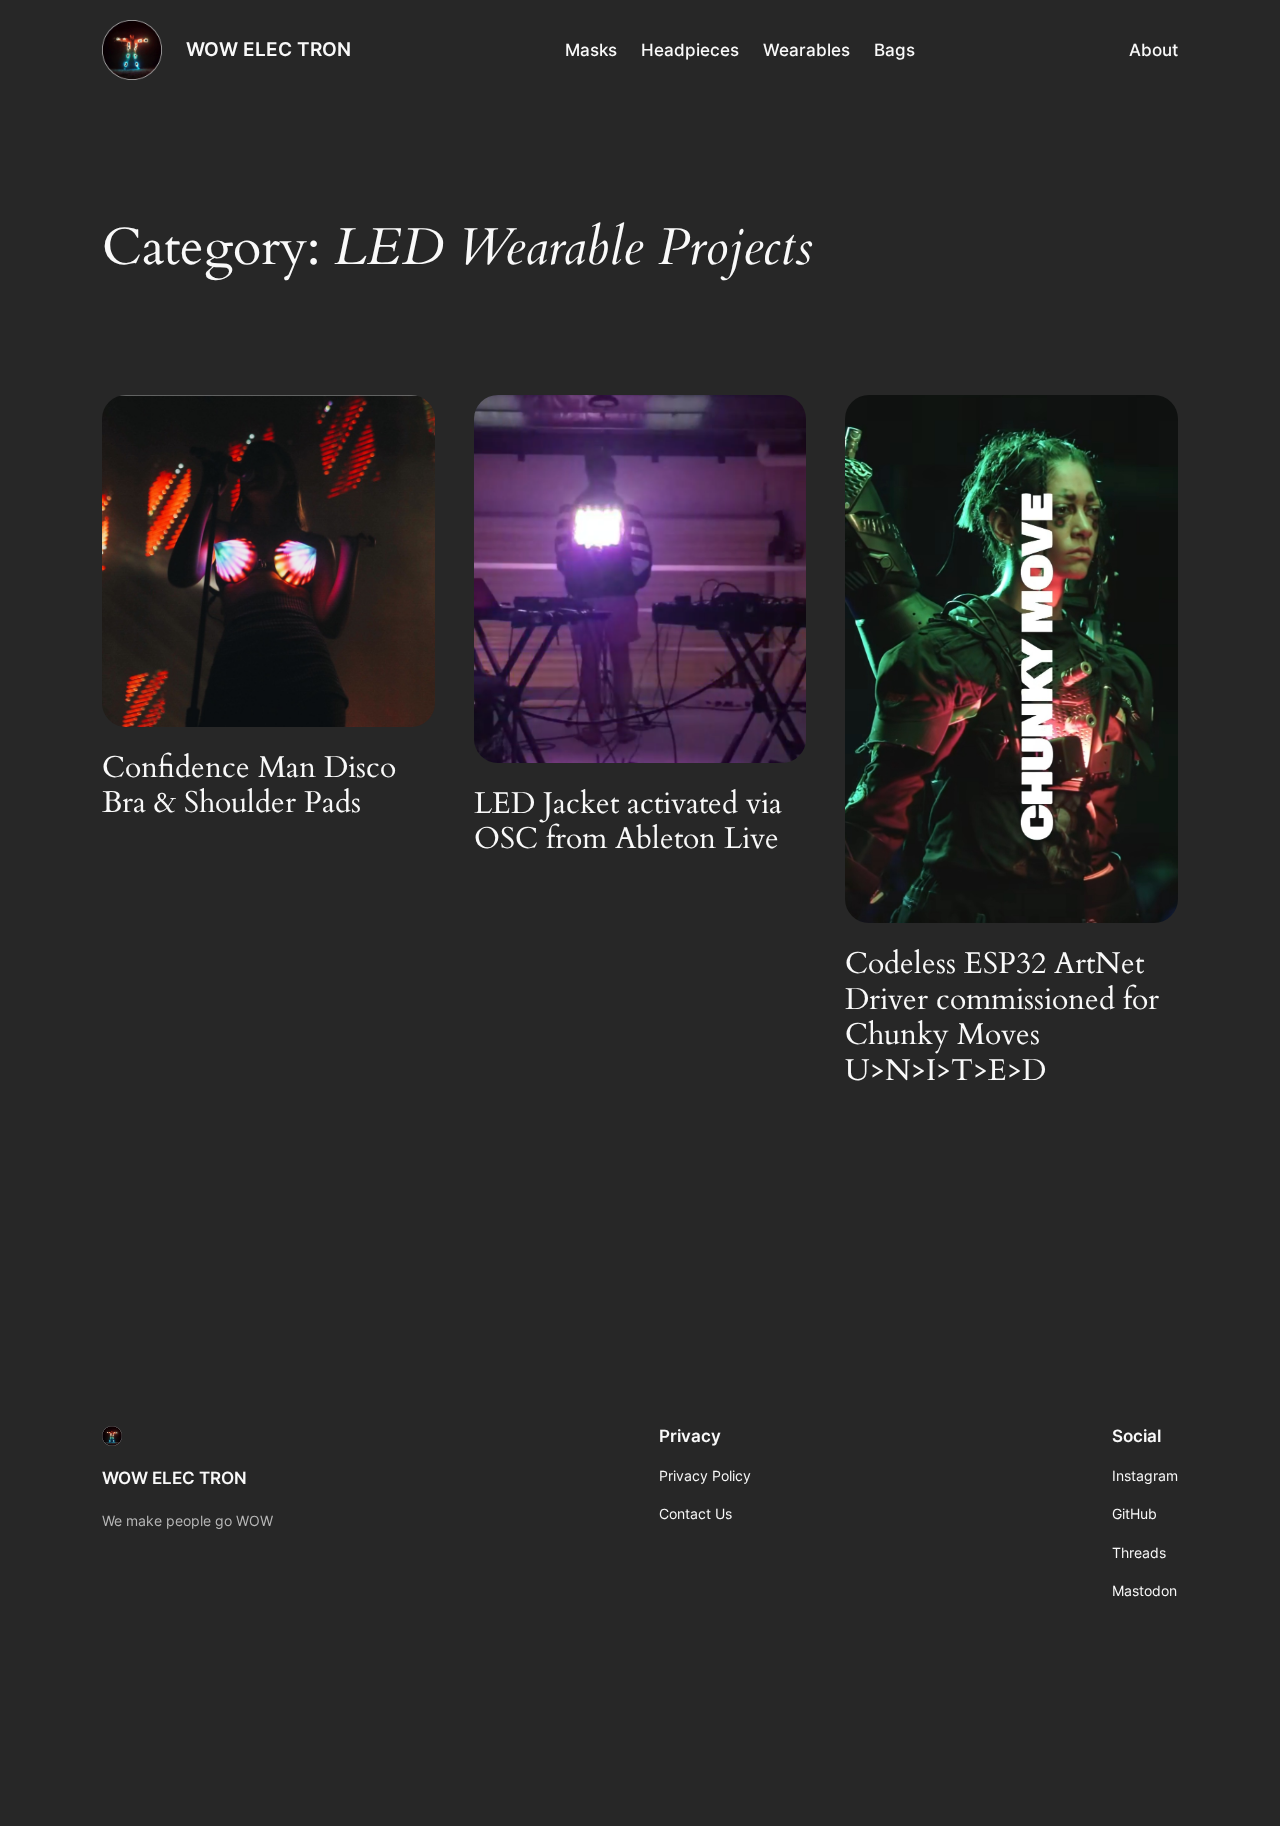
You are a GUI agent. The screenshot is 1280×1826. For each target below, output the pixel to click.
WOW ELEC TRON (268, 49)
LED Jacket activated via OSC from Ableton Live (628, 822)
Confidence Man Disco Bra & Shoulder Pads (249, 786)
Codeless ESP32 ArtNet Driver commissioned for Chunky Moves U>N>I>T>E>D (1002, 1018)
